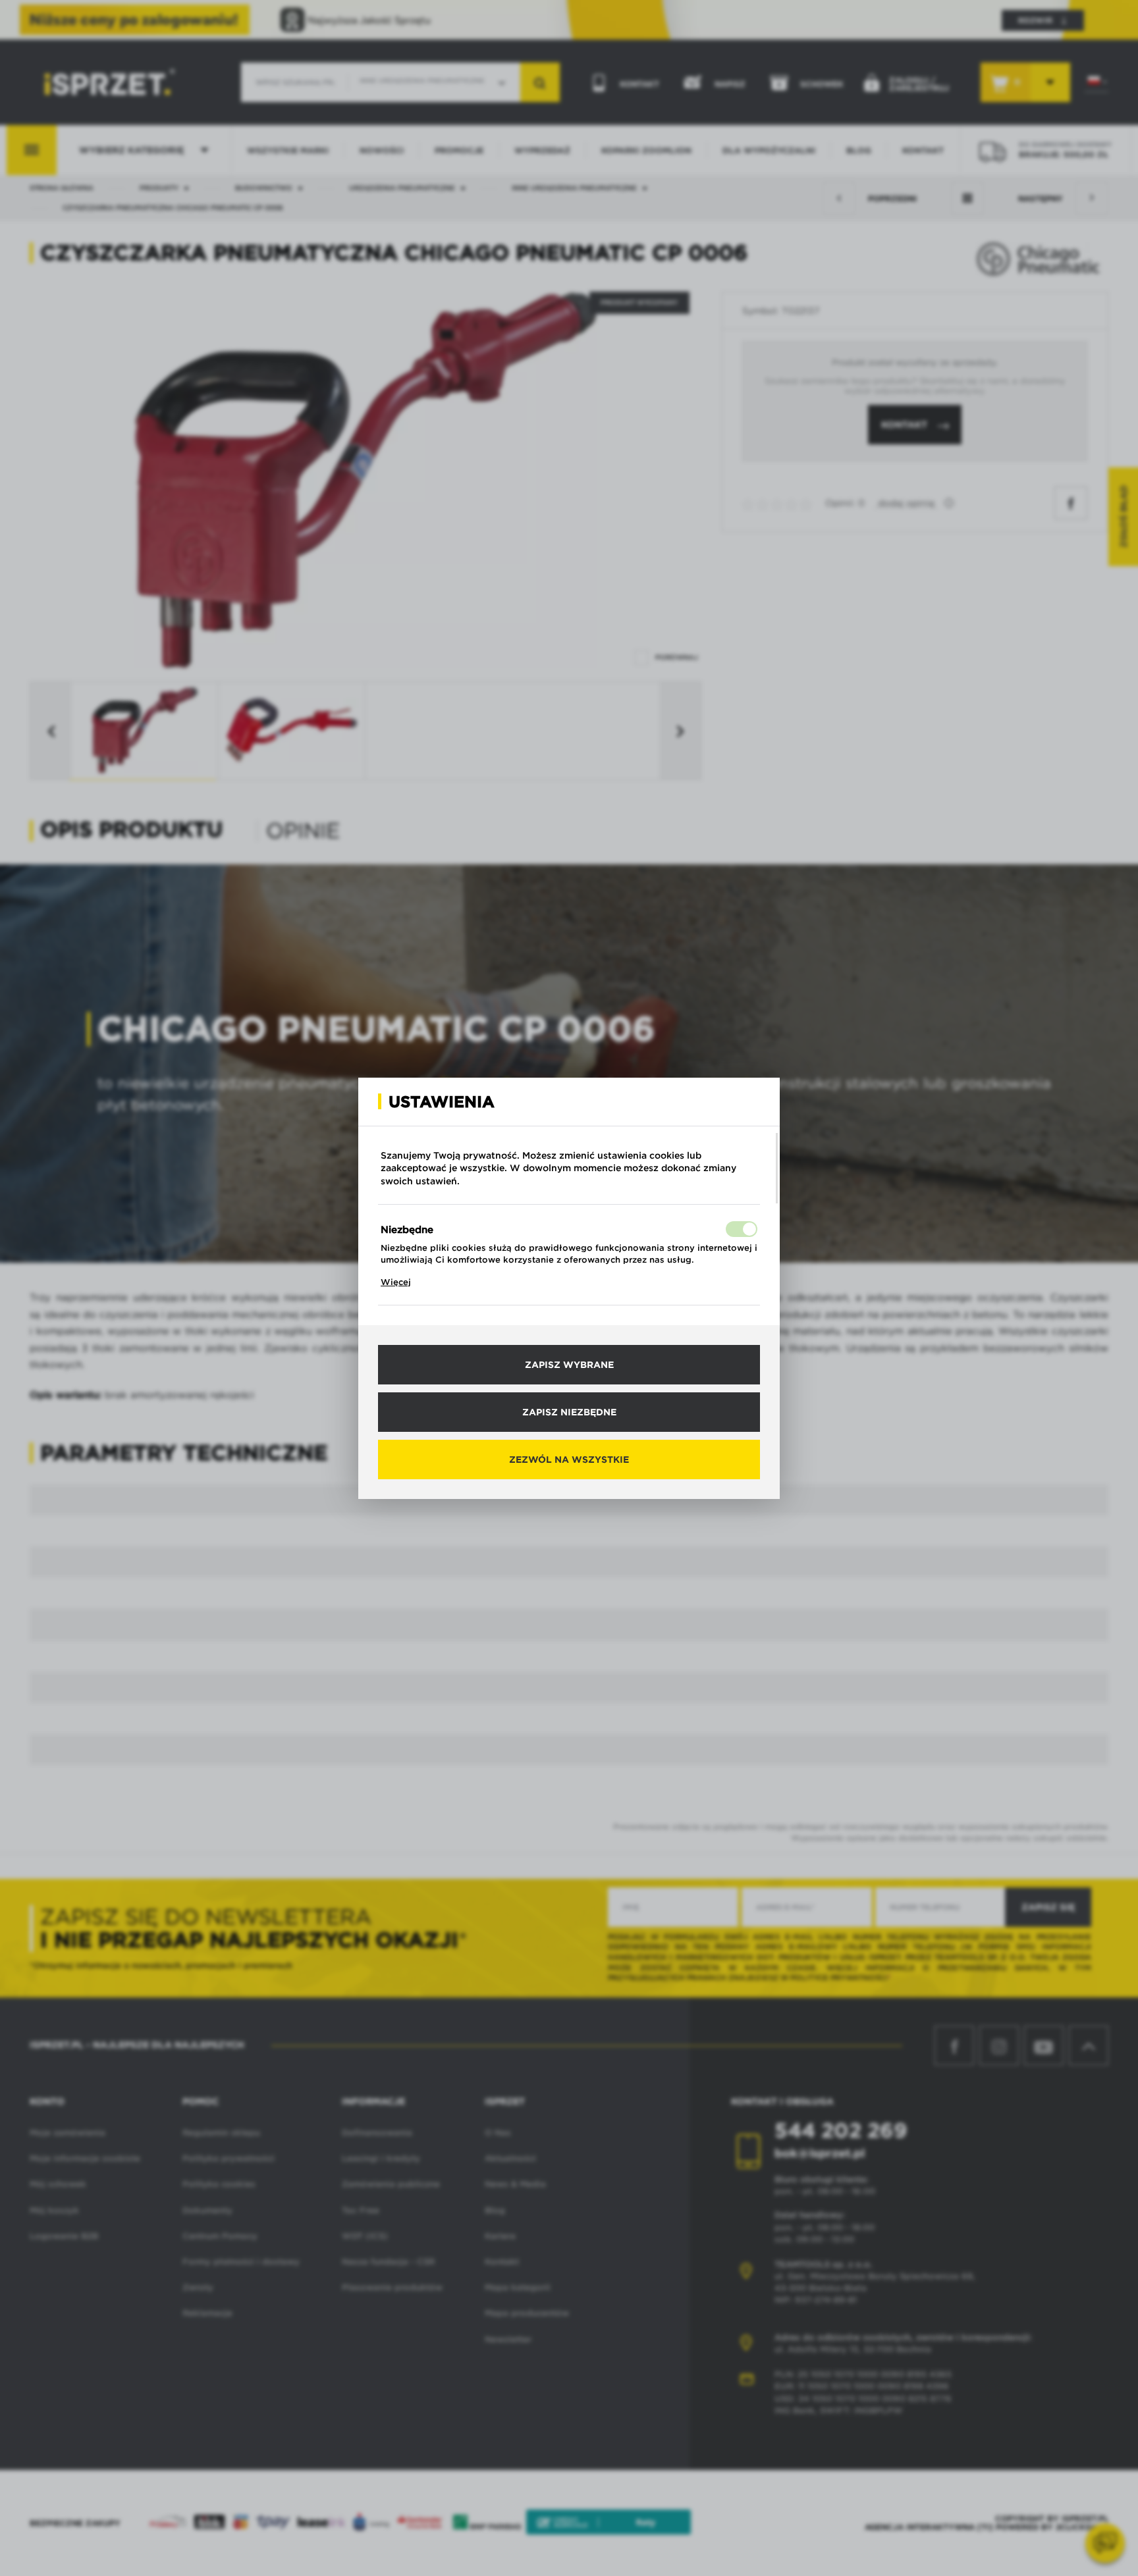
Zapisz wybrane (569, 1365)
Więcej (396, 1282)
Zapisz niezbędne (569, 1412)
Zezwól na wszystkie (569, 1459)
